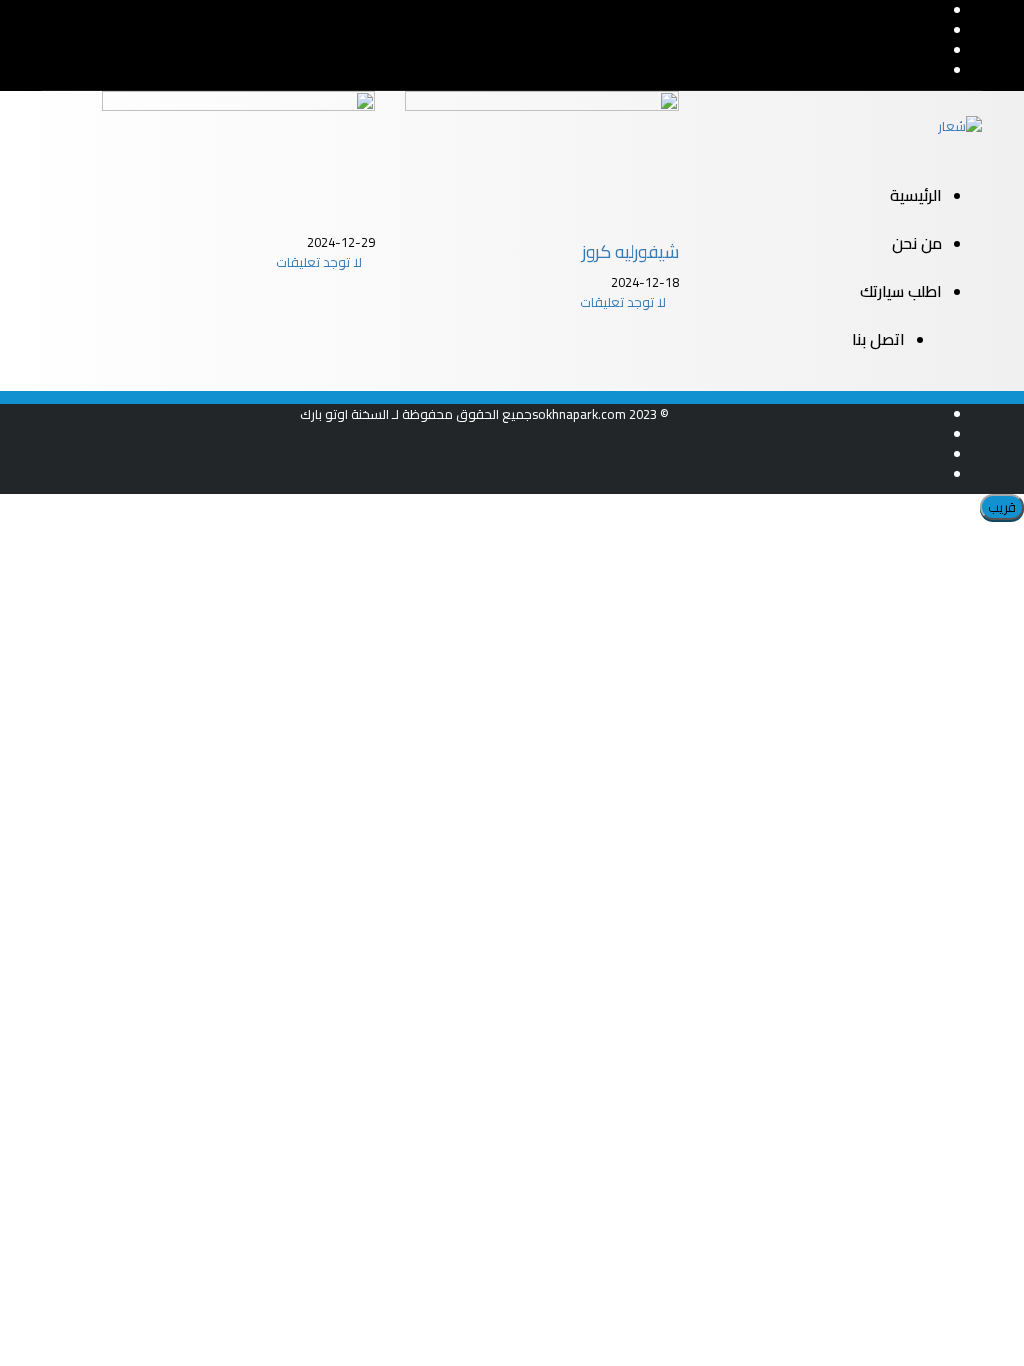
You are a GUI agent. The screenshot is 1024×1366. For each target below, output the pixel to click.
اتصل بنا (878, 339)
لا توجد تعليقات (320, 262)
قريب (1002, 507)
